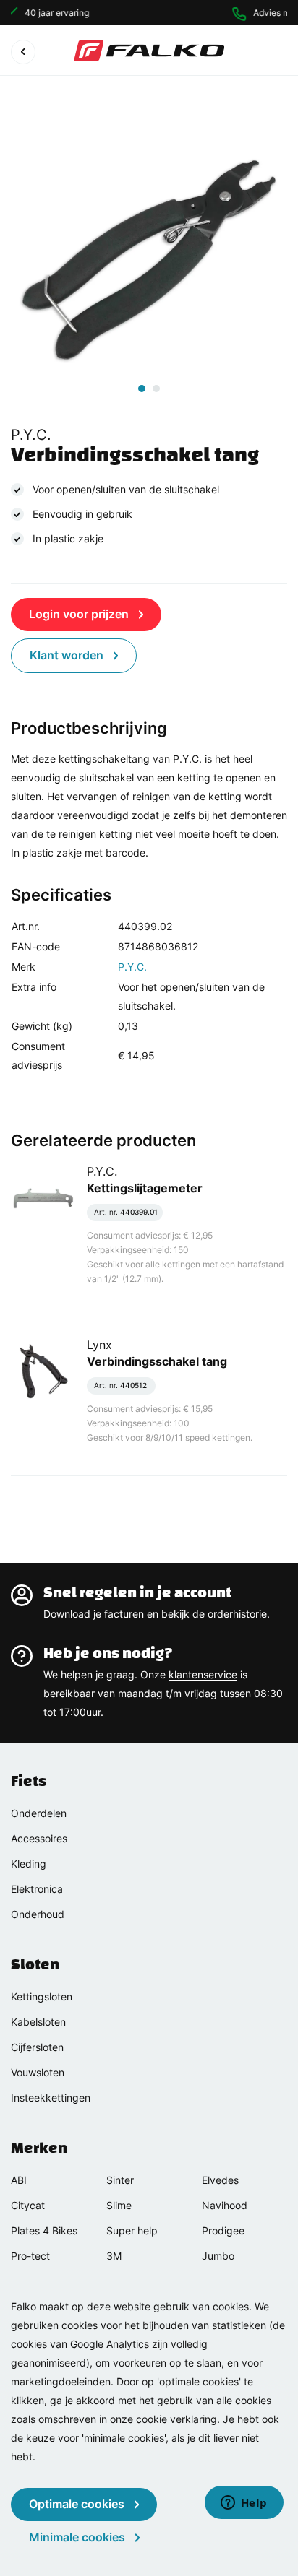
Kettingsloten (42, 1996)
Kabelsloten (38, 2022)
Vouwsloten (38, 2072)
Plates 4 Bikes (44, 2230)
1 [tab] (142, 389)
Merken (39, 2148)
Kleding (29, 1864)
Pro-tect (30, 2256)
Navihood (225, 2205)
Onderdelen (39, 1813)
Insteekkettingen (51, 2098)
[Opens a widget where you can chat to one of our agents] (244, 2504)
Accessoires (39, 1838)
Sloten (35, 1964)
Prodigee (223, 2230)
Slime (119, 2205)
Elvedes (220, 2180)
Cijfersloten (37, 2047)
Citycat (28, 2205)
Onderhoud (38, 1914)
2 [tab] (156, 389)
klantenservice (203, 1674)
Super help (132, 2230)
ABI (19, 2180)
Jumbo (218, 2256)
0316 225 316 (265, 13)
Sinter (120, 2180)
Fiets (29, 1781)
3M (114, 2256)
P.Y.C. (132, 967)
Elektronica (37, 1889)
